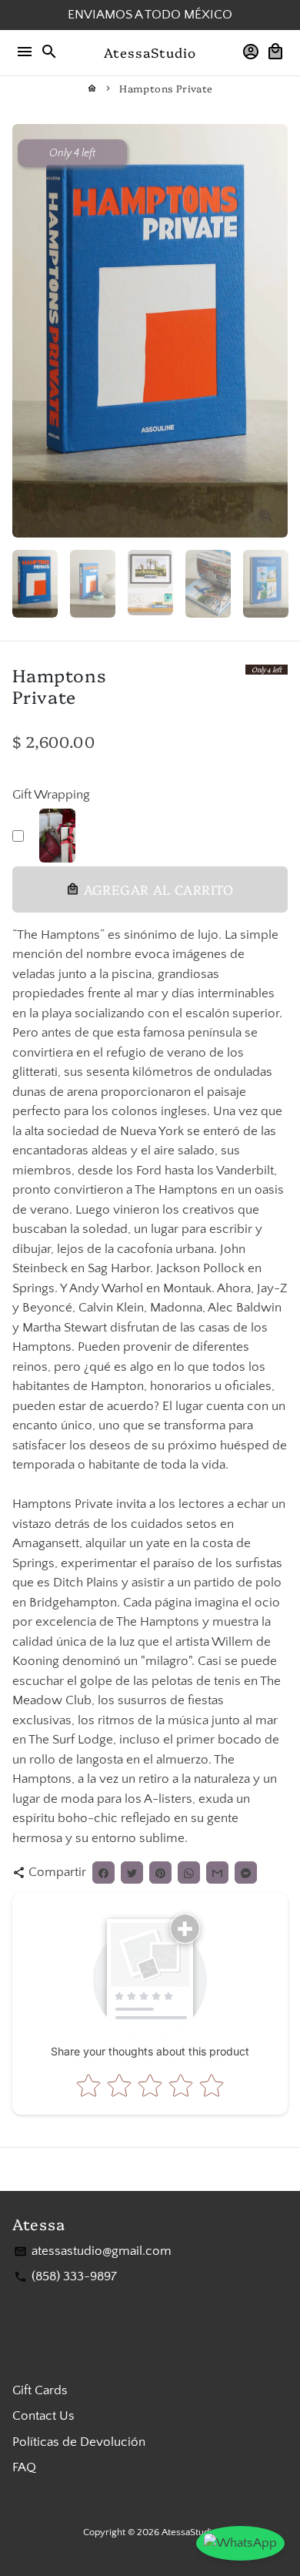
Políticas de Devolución (79, 2442)
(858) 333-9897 (65, 2276)
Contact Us (43, 2416)
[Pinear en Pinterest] (160, 1873)
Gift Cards (40, 2390)
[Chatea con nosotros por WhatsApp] (240, 2544)
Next (273, 331)
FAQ (24, 2467)
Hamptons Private (166, 88)
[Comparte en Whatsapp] (189, 1873)
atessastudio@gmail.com (93, 2251)
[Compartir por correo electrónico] (217, 1873)
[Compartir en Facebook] (103, 1873)
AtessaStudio (189, 2532)
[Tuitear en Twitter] (132, 1873)
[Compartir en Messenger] (246, 1873)
